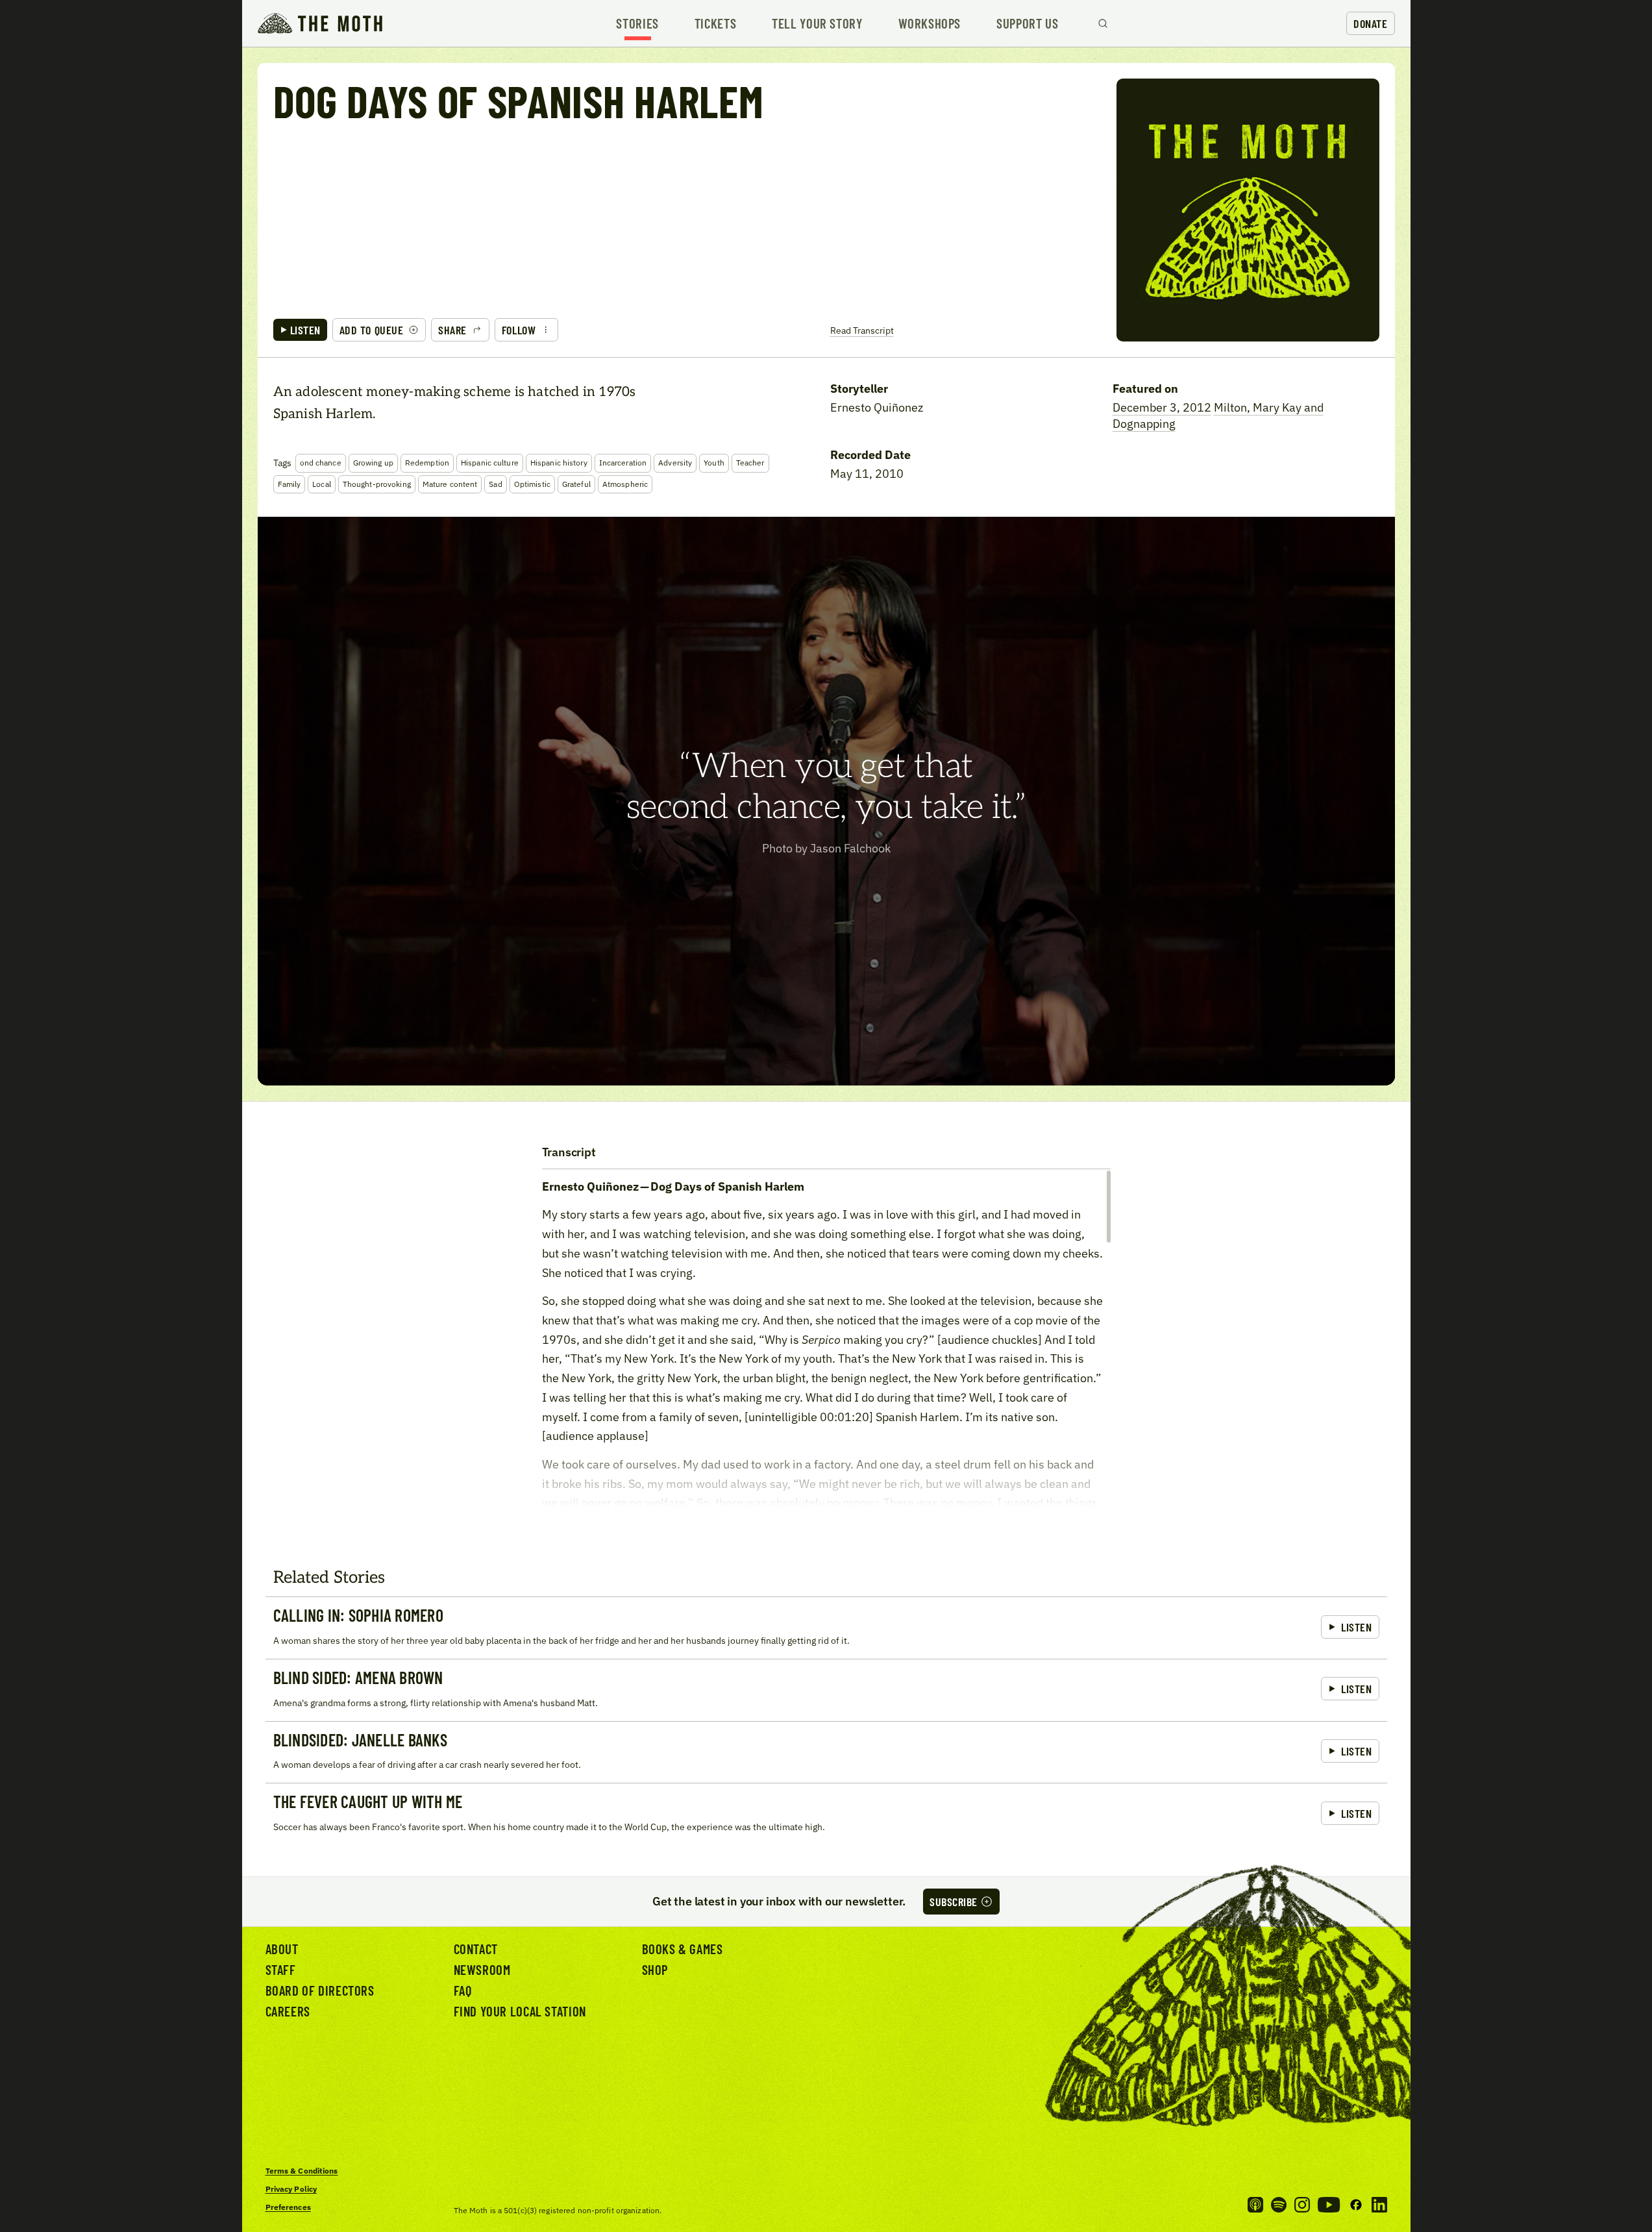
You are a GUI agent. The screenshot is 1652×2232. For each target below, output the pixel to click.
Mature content (450, 484)
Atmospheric (625, 484)
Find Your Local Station (520, 2011)
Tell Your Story (817, 24)
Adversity (675, 463)
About (282, 1949)
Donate (1370, 23)
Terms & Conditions (302, 2171)
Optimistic (532, 484)
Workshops (930, 24)
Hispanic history (559, 463)
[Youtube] (1329, 2205)
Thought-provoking (377, 484)
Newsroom (482, 1969)
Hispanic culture (490, 463)
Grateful (576, 484)
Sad (495, 484)
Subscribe (954, 1902)
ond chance (321, 463)
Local (322, 484)
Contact (476, 1949)
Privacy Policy (291, 2189)
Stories (637, 24)
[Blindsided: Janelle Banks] (826, 1752)
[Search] (1103, 23)
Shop (655, 1969)
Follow (519, 330)
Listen (305, 330)
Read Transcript (862, 330)
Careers (288, 2011)
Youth (714, 463)
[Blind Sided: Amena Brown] (826, 1690)
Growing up (373, 463)
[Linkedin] (1379, 2205)
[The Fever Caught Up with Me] (826, 1814)
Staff (281, 1969)
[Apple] (1255, 2205)
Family (290, 484)
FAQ (463, 1990)
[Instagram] (1302, 2205)
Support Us (1027, 24)
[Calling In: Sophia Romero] (826, 1628)
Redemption (427, 463)
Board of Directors (320, 1990)
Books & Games (683, 1949)
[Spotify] (1279, 2205)
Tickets (715, 24)
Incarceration (623, 463)
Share (452, 330)
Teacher (750, 463)
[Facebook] (1356, 2205)
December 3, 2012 (1162, 407)
